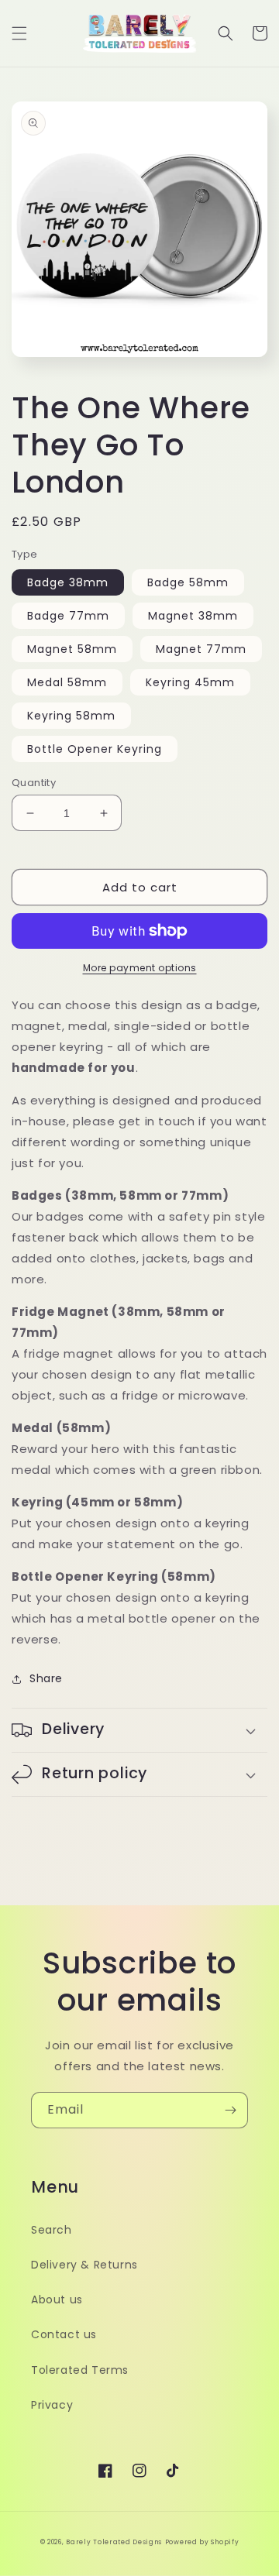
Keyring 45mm (190, 682)
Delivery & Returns (84, 2265)
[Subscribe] (230, 2110)
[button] (19, 33)
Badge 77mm (68, 616)
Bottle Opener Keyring (95, 749)
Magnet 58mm (72, 649)
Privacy (52, 2405)
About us (57, 2300)
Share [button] (46, 1678)
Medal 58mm (67, 682)
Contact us (64, 2334)
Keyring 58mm (71, 716)
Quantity (34, 783)
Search (52, 2230)
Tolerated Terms (80, 2370)
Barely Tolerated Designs (114, 2542)
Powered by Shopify (202, 2542)
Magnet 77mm (201, 649)
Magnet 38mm (193, 616)
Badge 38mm (68, 582)
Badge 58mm (188, 582)
